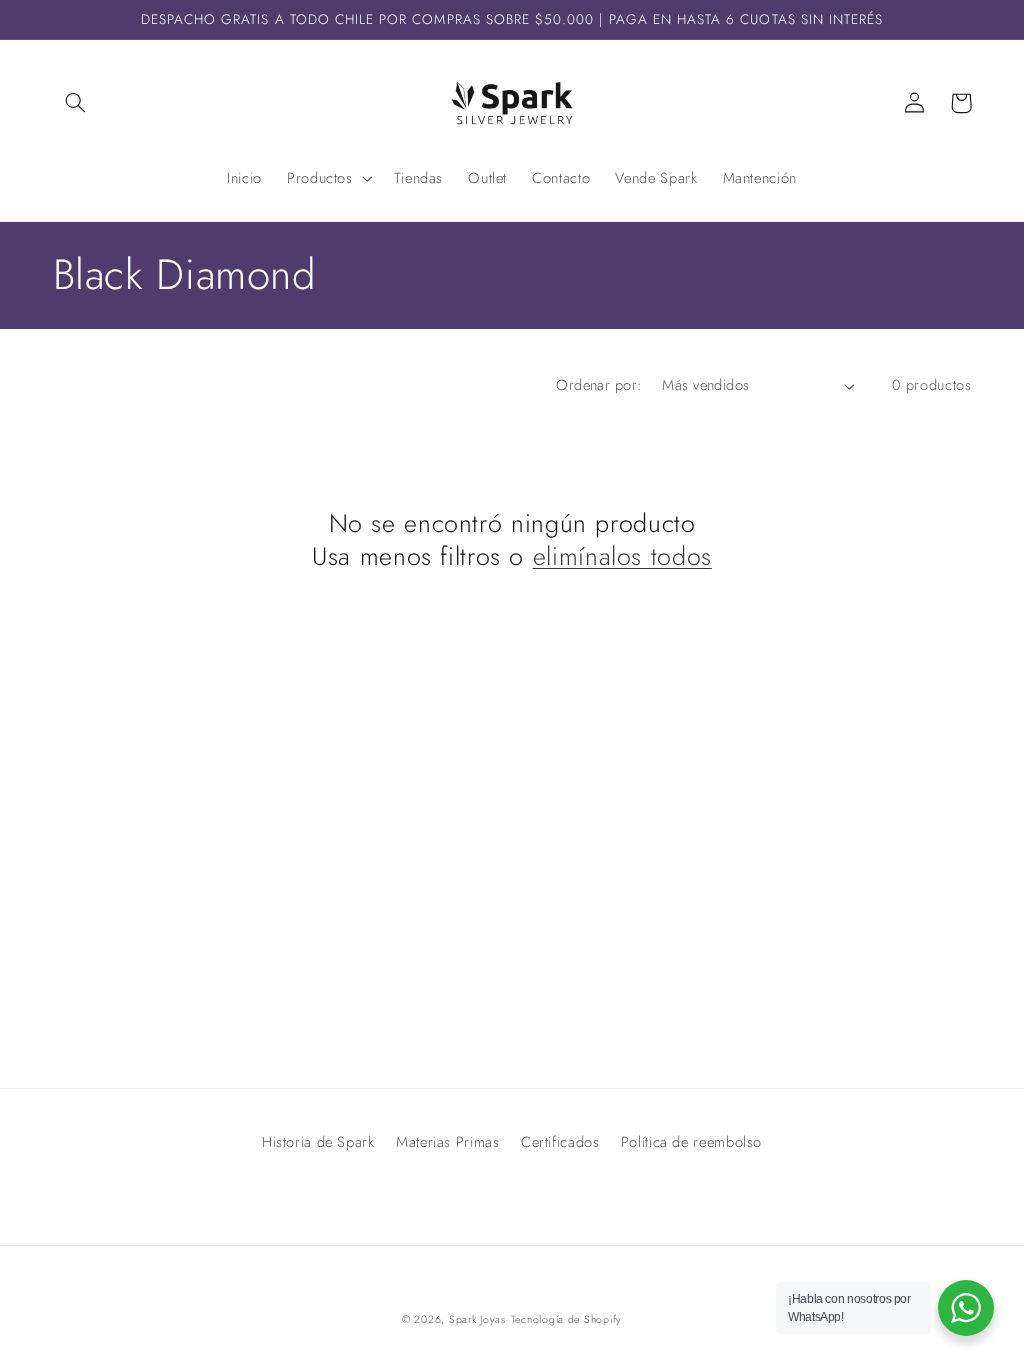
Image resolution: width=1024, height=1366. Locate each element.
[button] (76, 103)
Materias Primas (447, 1142)
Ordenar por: (598, 385)
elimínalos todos (622, 556)
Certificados (560, 1142)
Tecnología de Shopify (566, 1319)
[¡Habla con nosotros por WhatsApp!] (966, 1308)
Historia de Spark (318, 1142)
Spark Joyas (477, 1319)
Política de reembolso (691, 1142)
